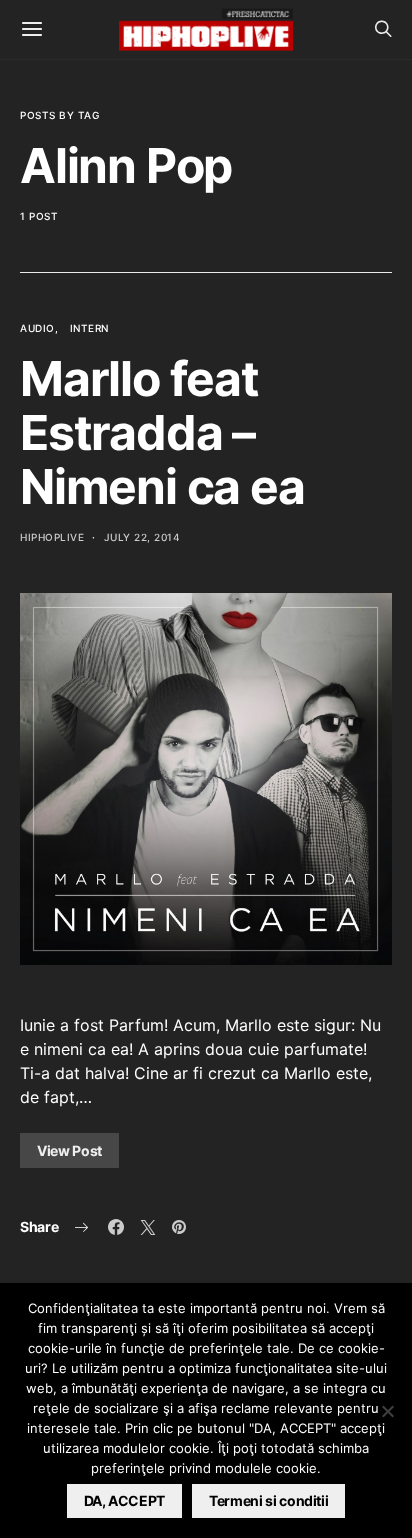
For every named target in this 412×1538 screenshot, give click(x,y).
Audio (37, 328)
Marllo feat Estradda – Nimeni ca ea (162, 432)
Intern (89, 328)
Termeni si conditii (268, 1500)
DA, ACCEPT (125, 1500)
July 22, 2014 (142, 537)
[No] (387, 1411)
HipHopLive (52, 537)
